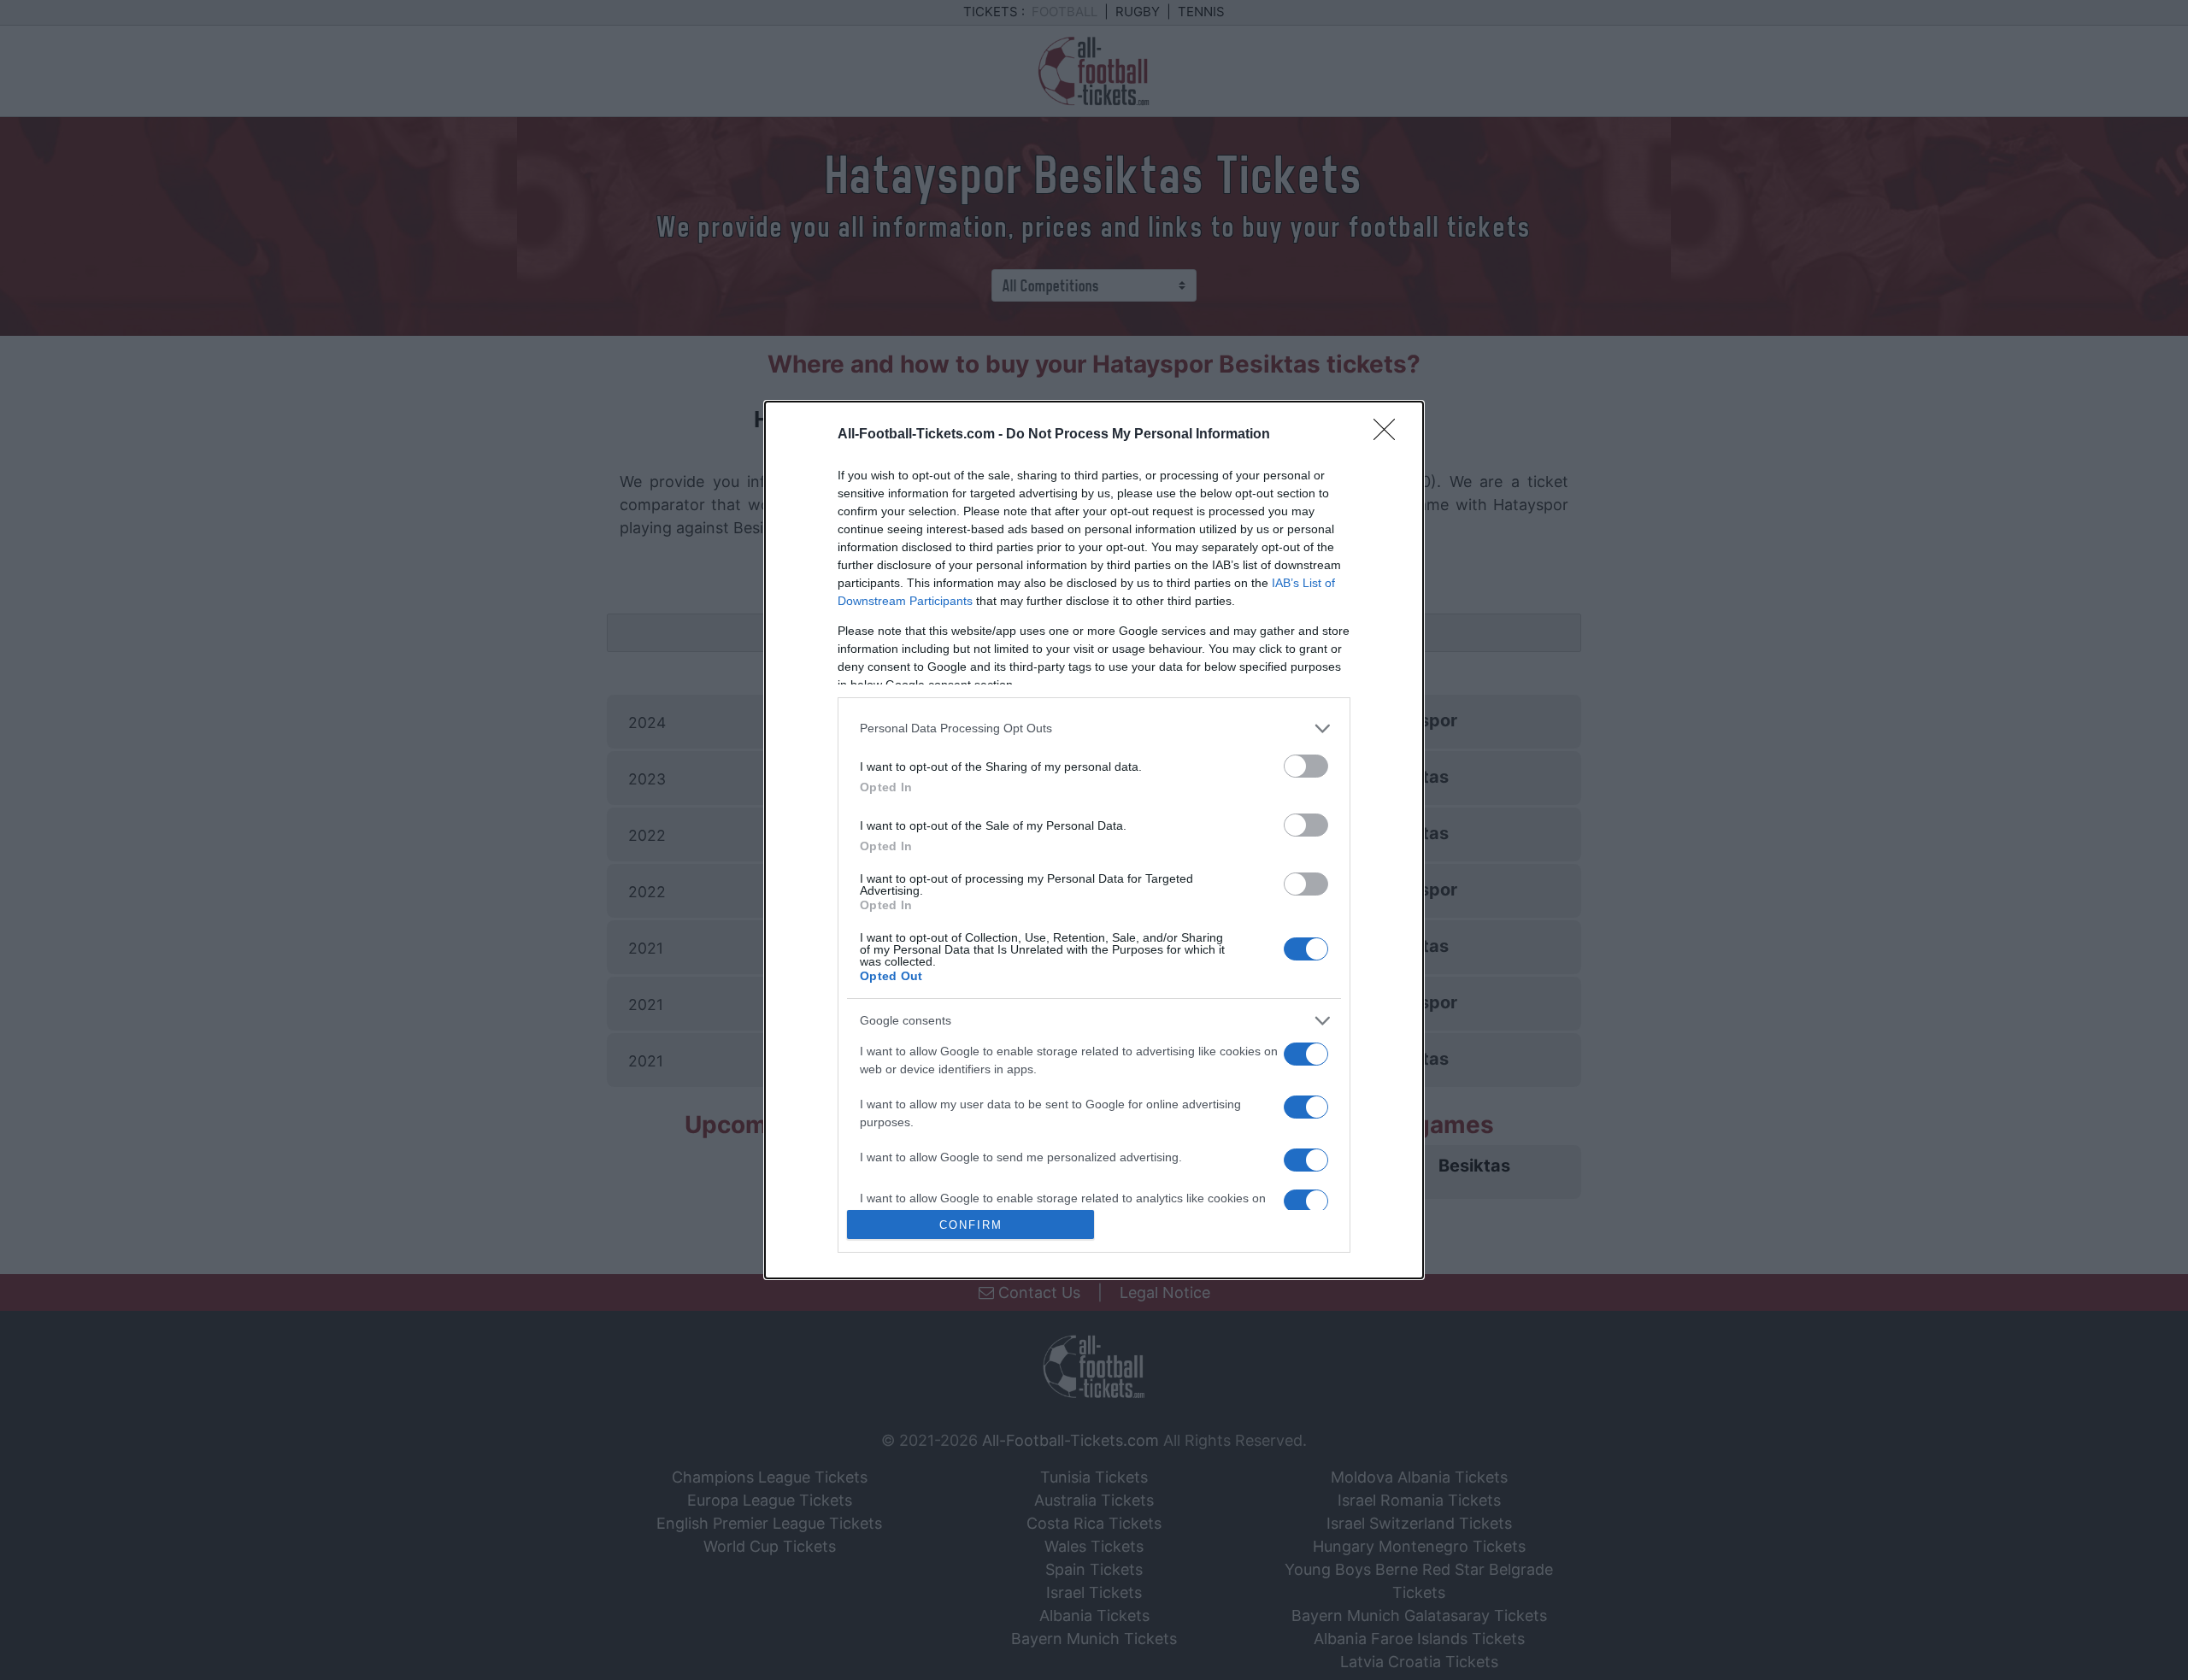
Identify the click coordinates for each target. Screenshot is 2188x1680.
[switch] (1306, 766)
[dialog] (1094, 840)
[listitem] (1094, 728)
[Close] (1390, 435)
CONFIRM (971, 1225)
